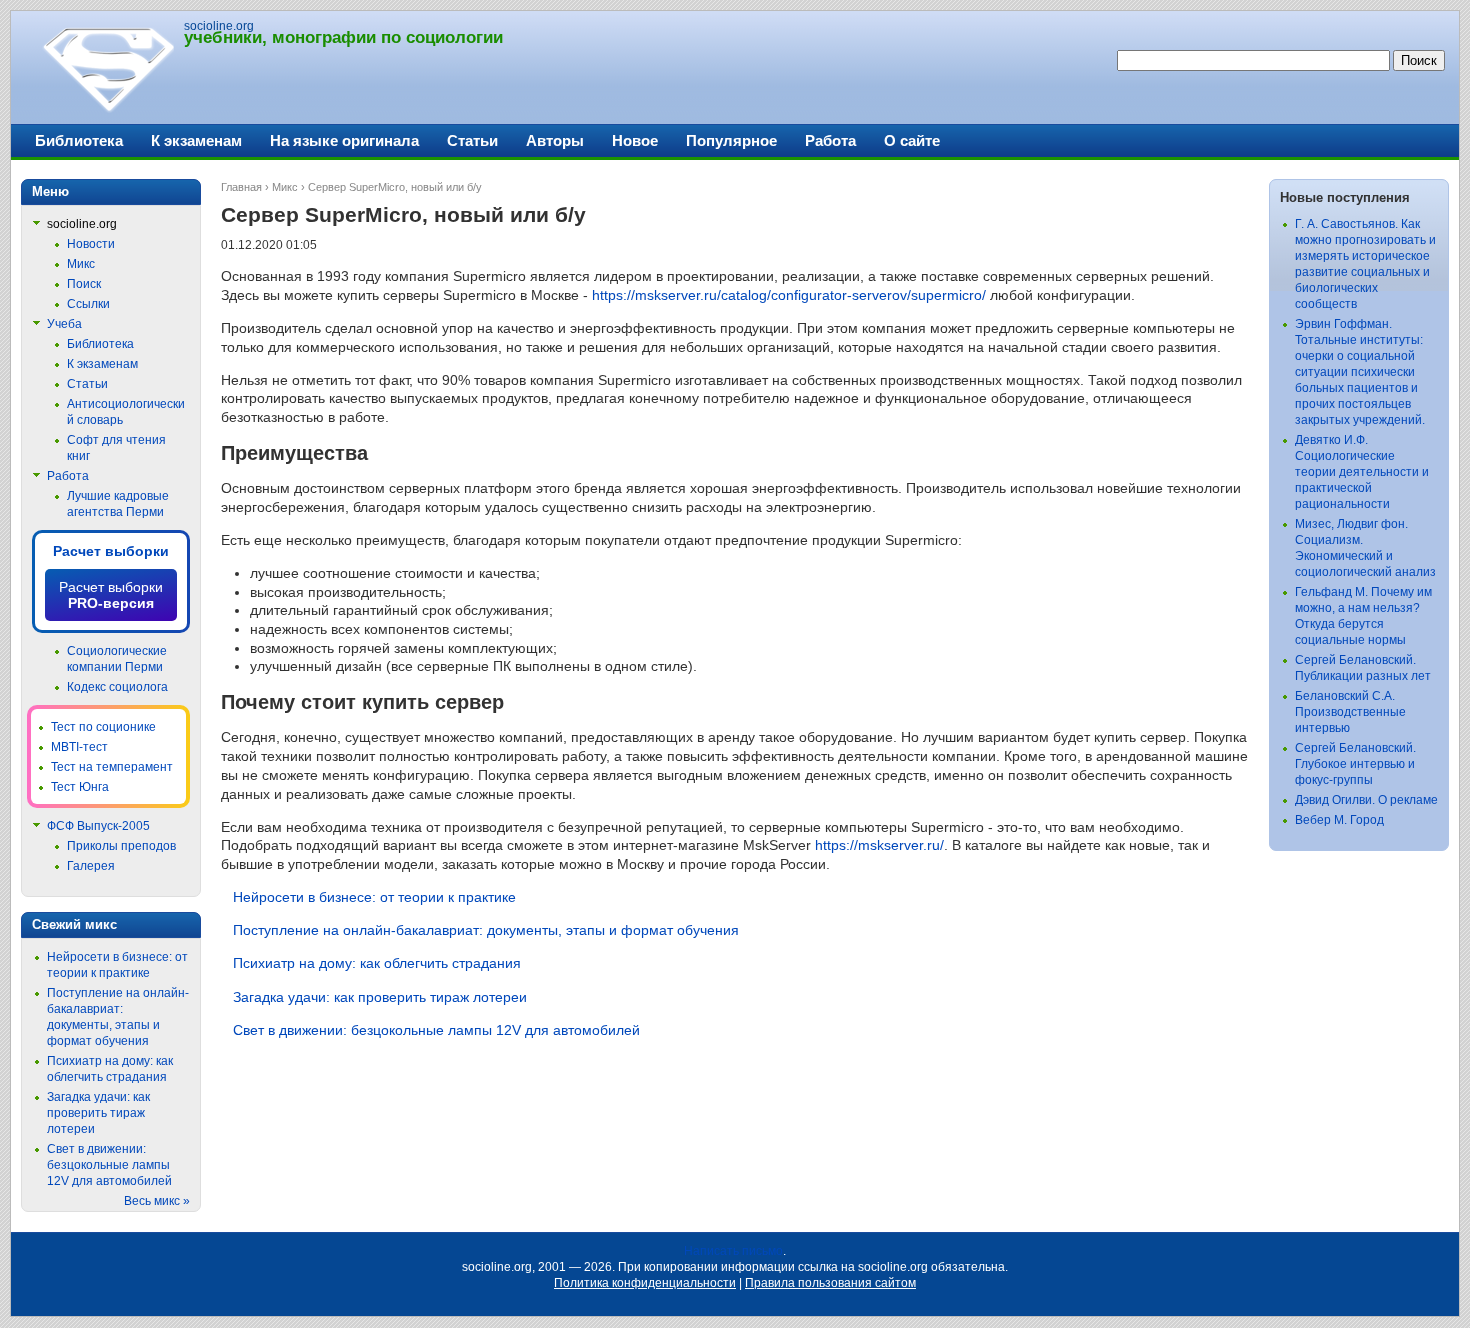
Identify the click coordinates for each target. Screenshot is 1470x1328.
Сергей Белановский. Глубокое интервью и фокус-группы (1355, 764)
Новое (635, 140)
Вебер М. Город (1339, 820)
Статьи (472, 140)
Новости (91, 244)
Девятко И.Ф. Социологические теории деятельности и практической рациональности (1362, 472)
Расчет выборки (111, 551)
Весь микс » (157, 1201)
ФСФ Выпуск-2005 (98, 826)
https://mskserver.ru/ (879, 845)
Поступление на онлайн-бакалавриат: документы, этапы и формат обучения (486, 930)
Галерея (91, 866)
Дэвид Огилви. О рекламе (1366, 800)
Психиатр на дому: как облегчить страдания (377, 963)
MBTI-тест (79, 747)
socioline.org (219, 26)
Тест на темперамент (112, 767)
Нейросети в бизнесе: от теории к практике (374, 897)
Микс (285, 187)
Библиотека (79, 140)
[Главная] (107, 110)
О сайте (912, 140)
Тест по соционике (103, 727)
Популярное (731, 140)
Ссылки (88, 304)
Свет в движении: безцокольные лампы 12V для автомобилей (436, 1030)
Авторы (555, 140)
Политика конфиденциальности (645, 1283)
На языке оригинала (344, 140)
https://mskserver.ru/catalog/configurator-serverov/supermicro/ (789, 295)
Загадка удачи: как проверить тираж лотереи (380, 997)
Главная (241, 187)
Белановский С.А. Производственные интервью (1350, 712)
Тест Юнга (80, 787)
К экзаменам (196, 140)
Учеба (64, 324)
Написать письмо (733, 1251)
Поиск (84, 284)
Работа (830, 140)
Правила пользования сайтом (830, 1283)
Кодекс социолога (117, 687)
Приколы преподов (121, 846)
